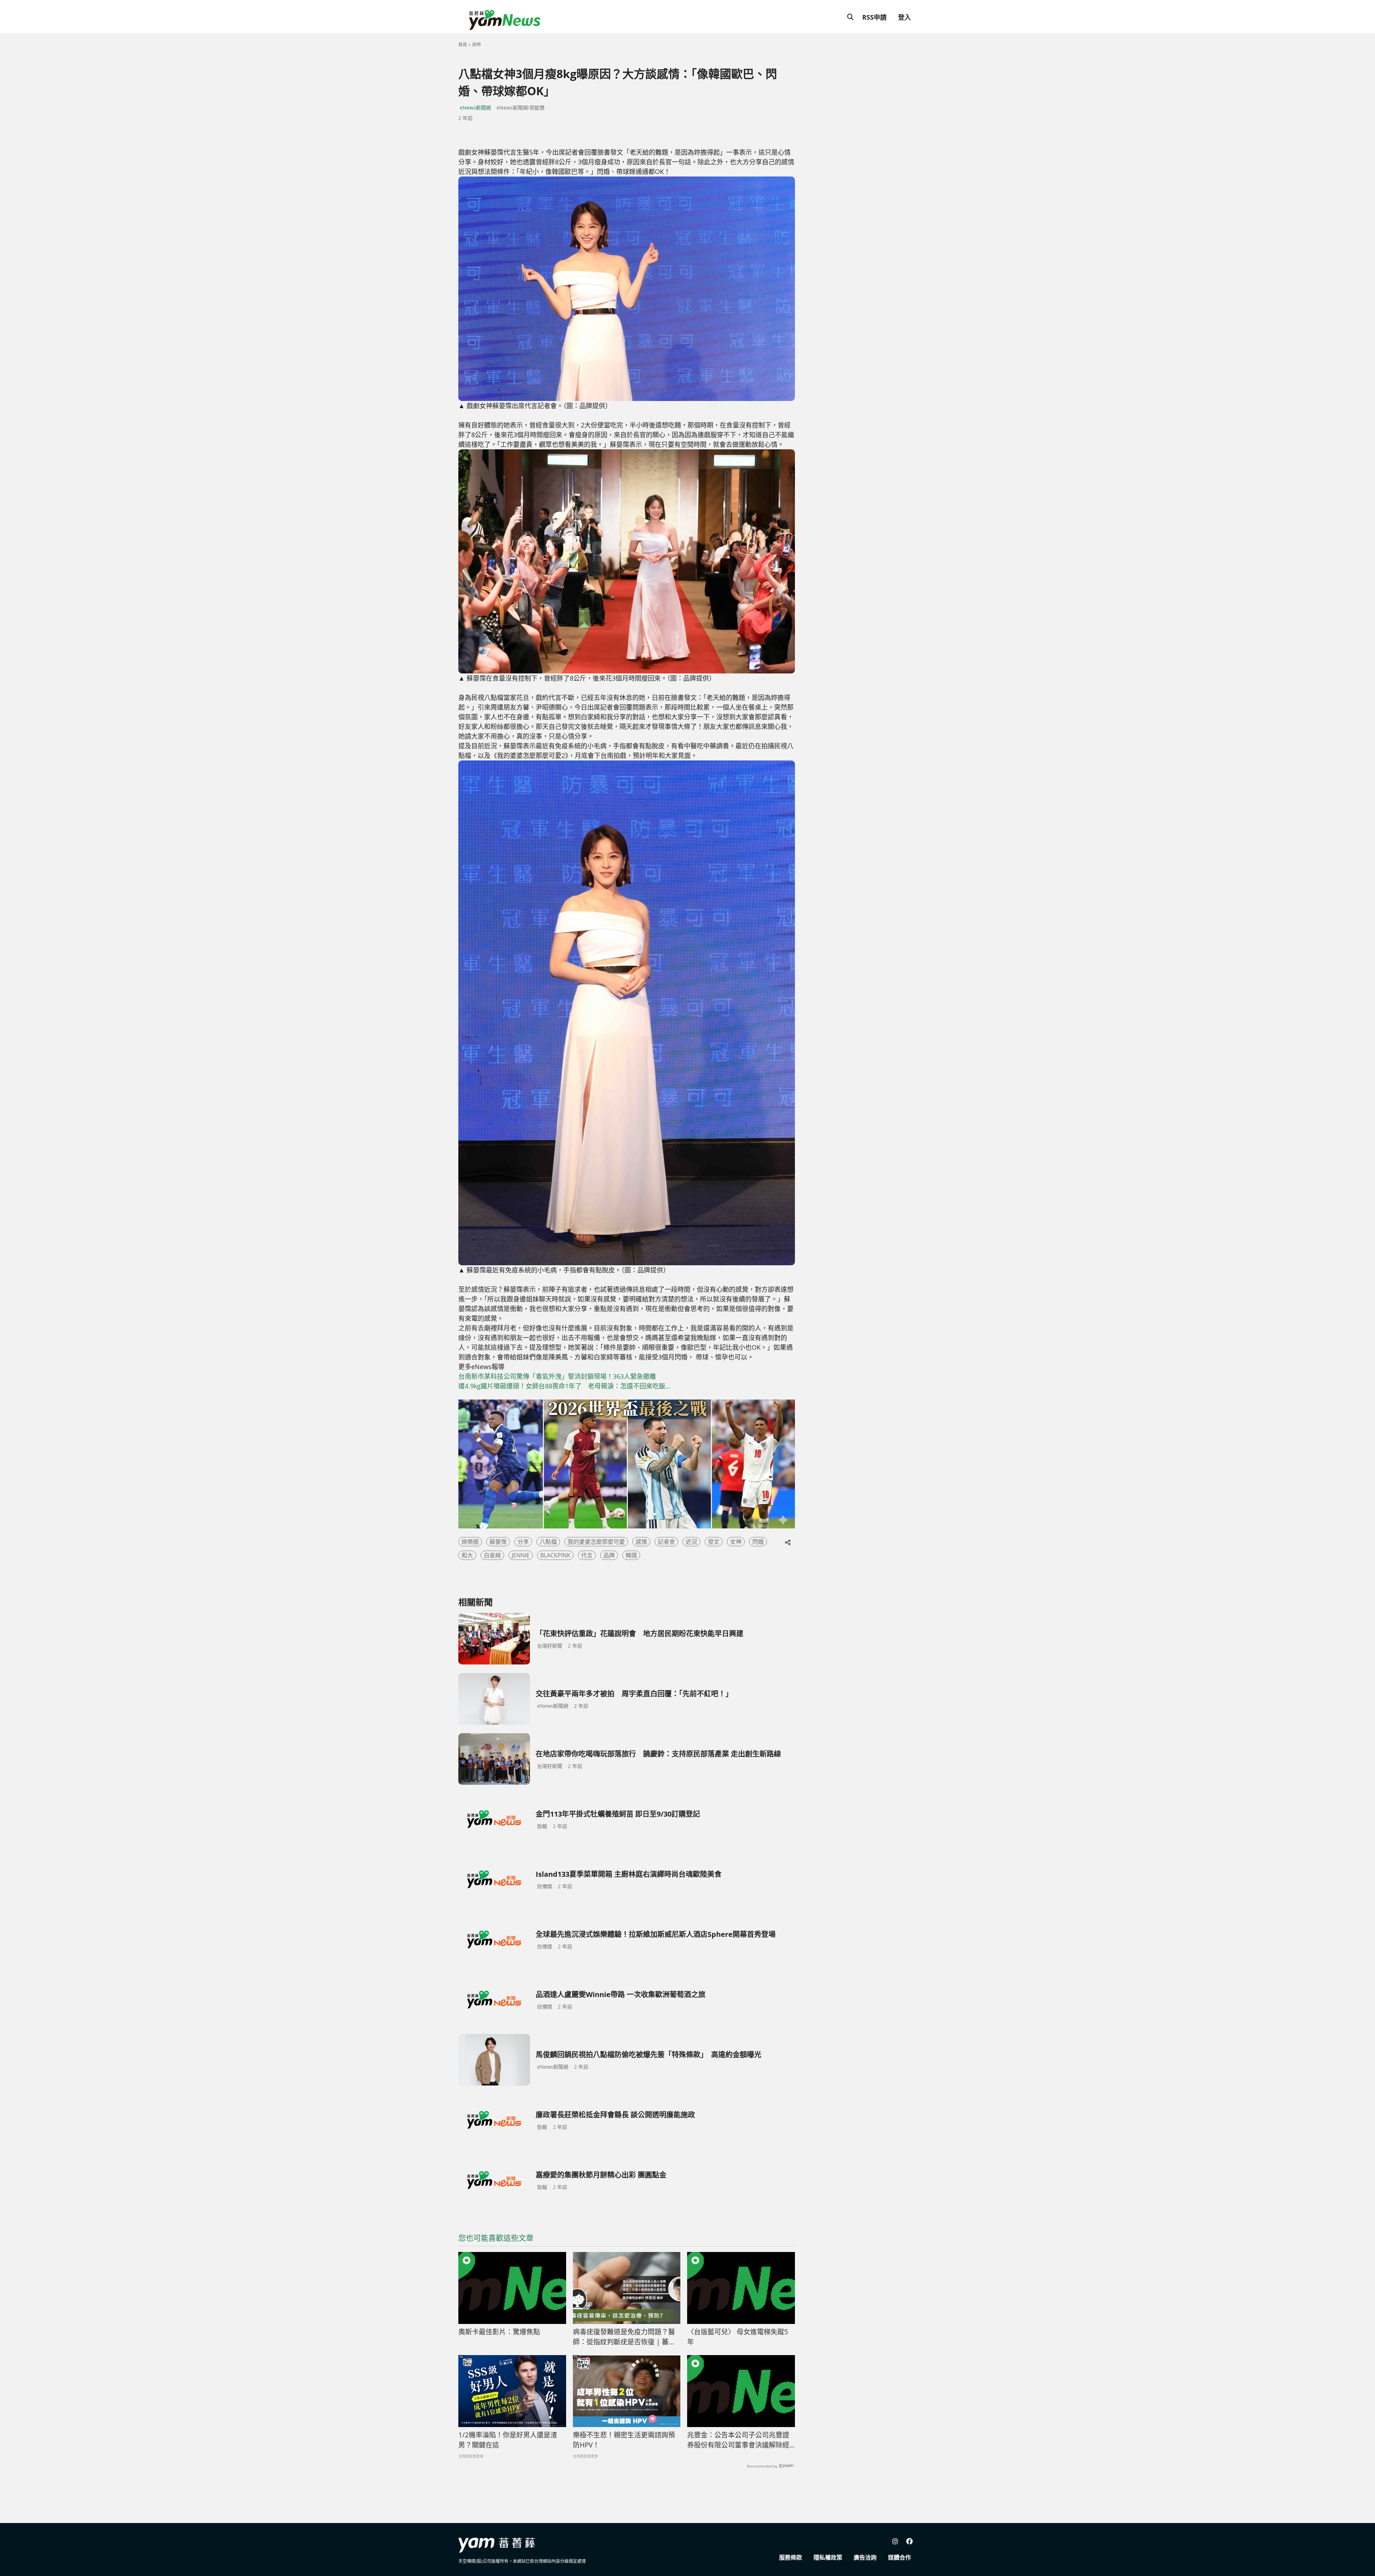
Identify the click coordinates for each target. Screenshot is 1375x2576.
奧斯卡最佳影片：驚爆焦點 (499, 2332)
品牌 (609, 1555)
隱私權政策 (828, 2557)
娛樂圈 (470, 1542)
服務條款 (791, 2557)
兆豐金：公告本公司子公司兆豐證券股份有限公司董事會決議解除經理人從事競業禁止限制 (738, 2440)
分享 (523, 1542)
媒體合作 (899, 2557)
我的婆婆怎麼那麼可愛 (596, 1542)
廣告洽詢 (865, 2557)
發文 (714, 1542)
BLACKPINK (555, 1555)
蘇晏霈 (498, 1542)
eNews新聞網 (475, 108)
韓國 (631, 1555)
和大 (467, 1555)
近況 (691, 1542)
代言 (587, 1555)
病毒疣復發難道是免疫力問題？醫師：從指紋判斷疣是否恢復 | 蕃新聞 (624, 2337)
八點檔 (548, 1542)
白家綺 (492, 1555)
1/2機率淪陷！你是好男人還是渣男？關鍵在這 (508, 2440)
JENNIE (521, 1555)
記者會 (666, 1542)
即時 (477, 45)
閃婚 (758, 1542)
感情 (641, 1542)
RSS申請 (874, 17)
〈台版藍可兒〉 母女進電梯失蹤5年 (738, 2337)
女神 (736, 1542)
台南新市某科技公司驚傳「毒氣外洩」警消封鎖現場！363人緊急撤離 (557, 1376)
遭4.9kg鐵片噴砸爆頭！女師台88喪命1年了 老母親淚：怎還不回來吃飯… (564, 1386)
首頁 (463, 45)
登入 (904, 17)
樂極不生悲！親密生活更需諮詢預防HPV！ (624, 2440)
